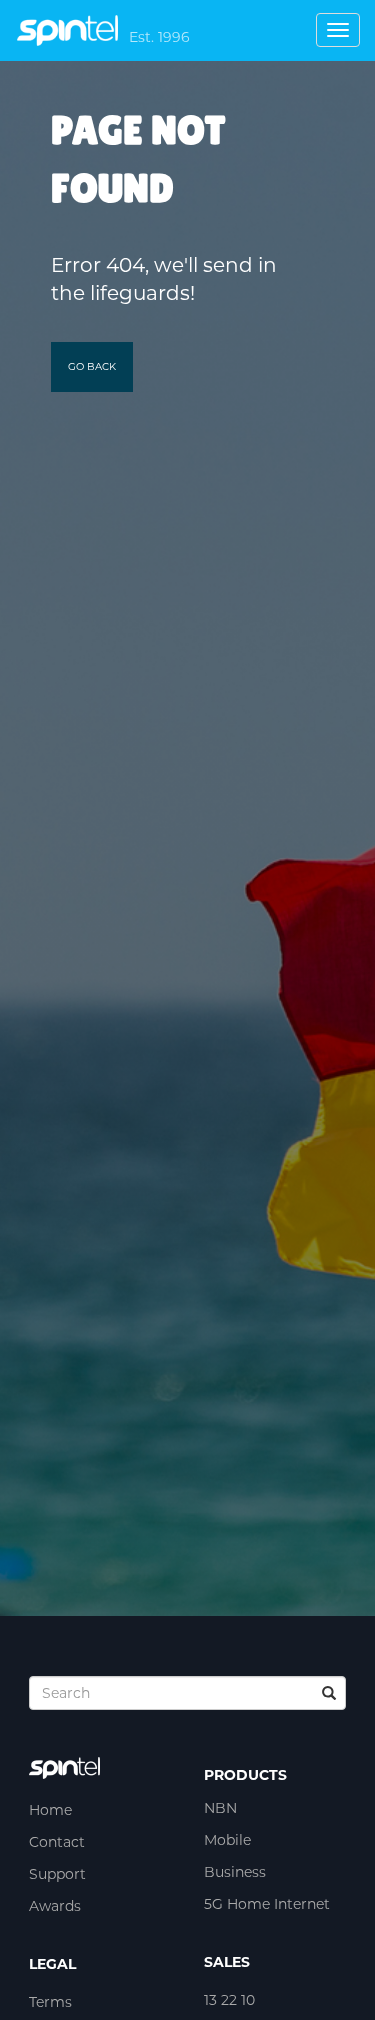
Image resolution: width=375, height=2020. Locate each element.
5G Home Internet (267, 1904)
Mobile (227, 1840)
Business (235, 1872)
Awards (55, 1906)
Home (50, 1810)
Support (57, 1874)
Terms (50, 2002)
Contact (57, 1842)
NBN (220, 1808)
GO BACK (92, 366)
